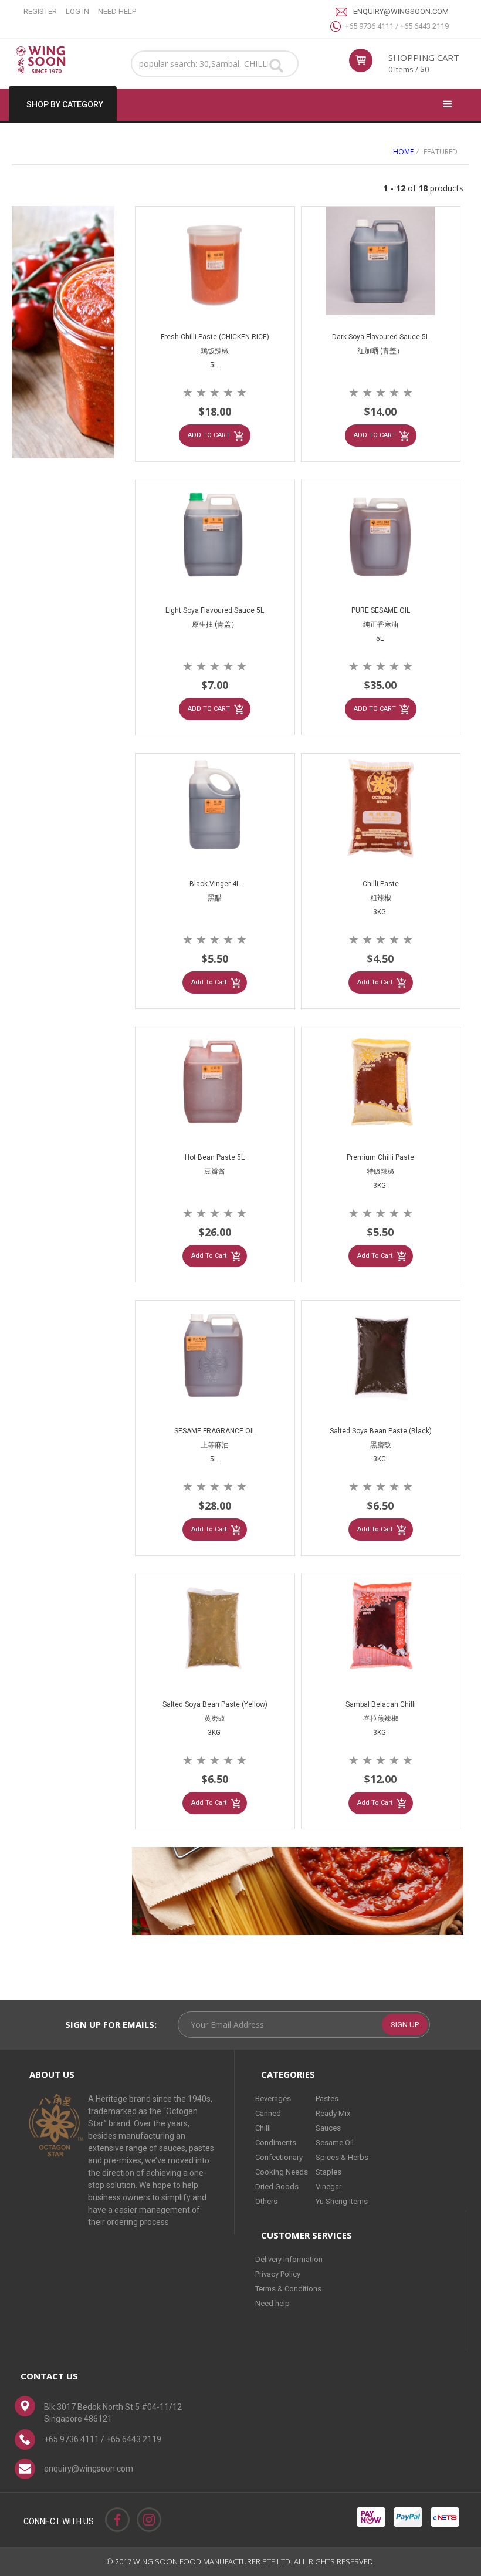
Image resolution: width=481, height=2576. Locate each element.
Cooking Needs (282, 2172)
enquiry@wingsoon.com (401, 11)
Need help (272, 2303)
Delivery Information (289, 2259)
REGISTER (40, 11)
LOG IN (77, 11)
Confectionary (279, 2157)
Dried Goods (277, 2187)
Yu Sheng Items (342, 2201)
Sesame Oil (335, 2143)
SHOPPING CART (424, 58)
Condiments (276, 2143)
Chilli (263, 2128)
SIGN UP (405, 2025)
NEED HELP (117, 11)
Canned (268, 2113)
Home (403, 152)
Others (266, 2201)
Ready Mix (333, 2113)
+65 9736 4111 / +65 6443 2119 (397, 26)
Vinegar (328, 2187)
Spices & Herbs (342, 2157)
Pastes (327, 2099)
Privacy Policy (278, 2274)
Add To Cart (209, 982)
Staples (328, 2172)
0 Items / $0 (409, 69)
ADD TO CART (209, 435)
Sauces (328, 2128)
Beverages (273, 2099)
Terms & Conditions (288, 2289)
